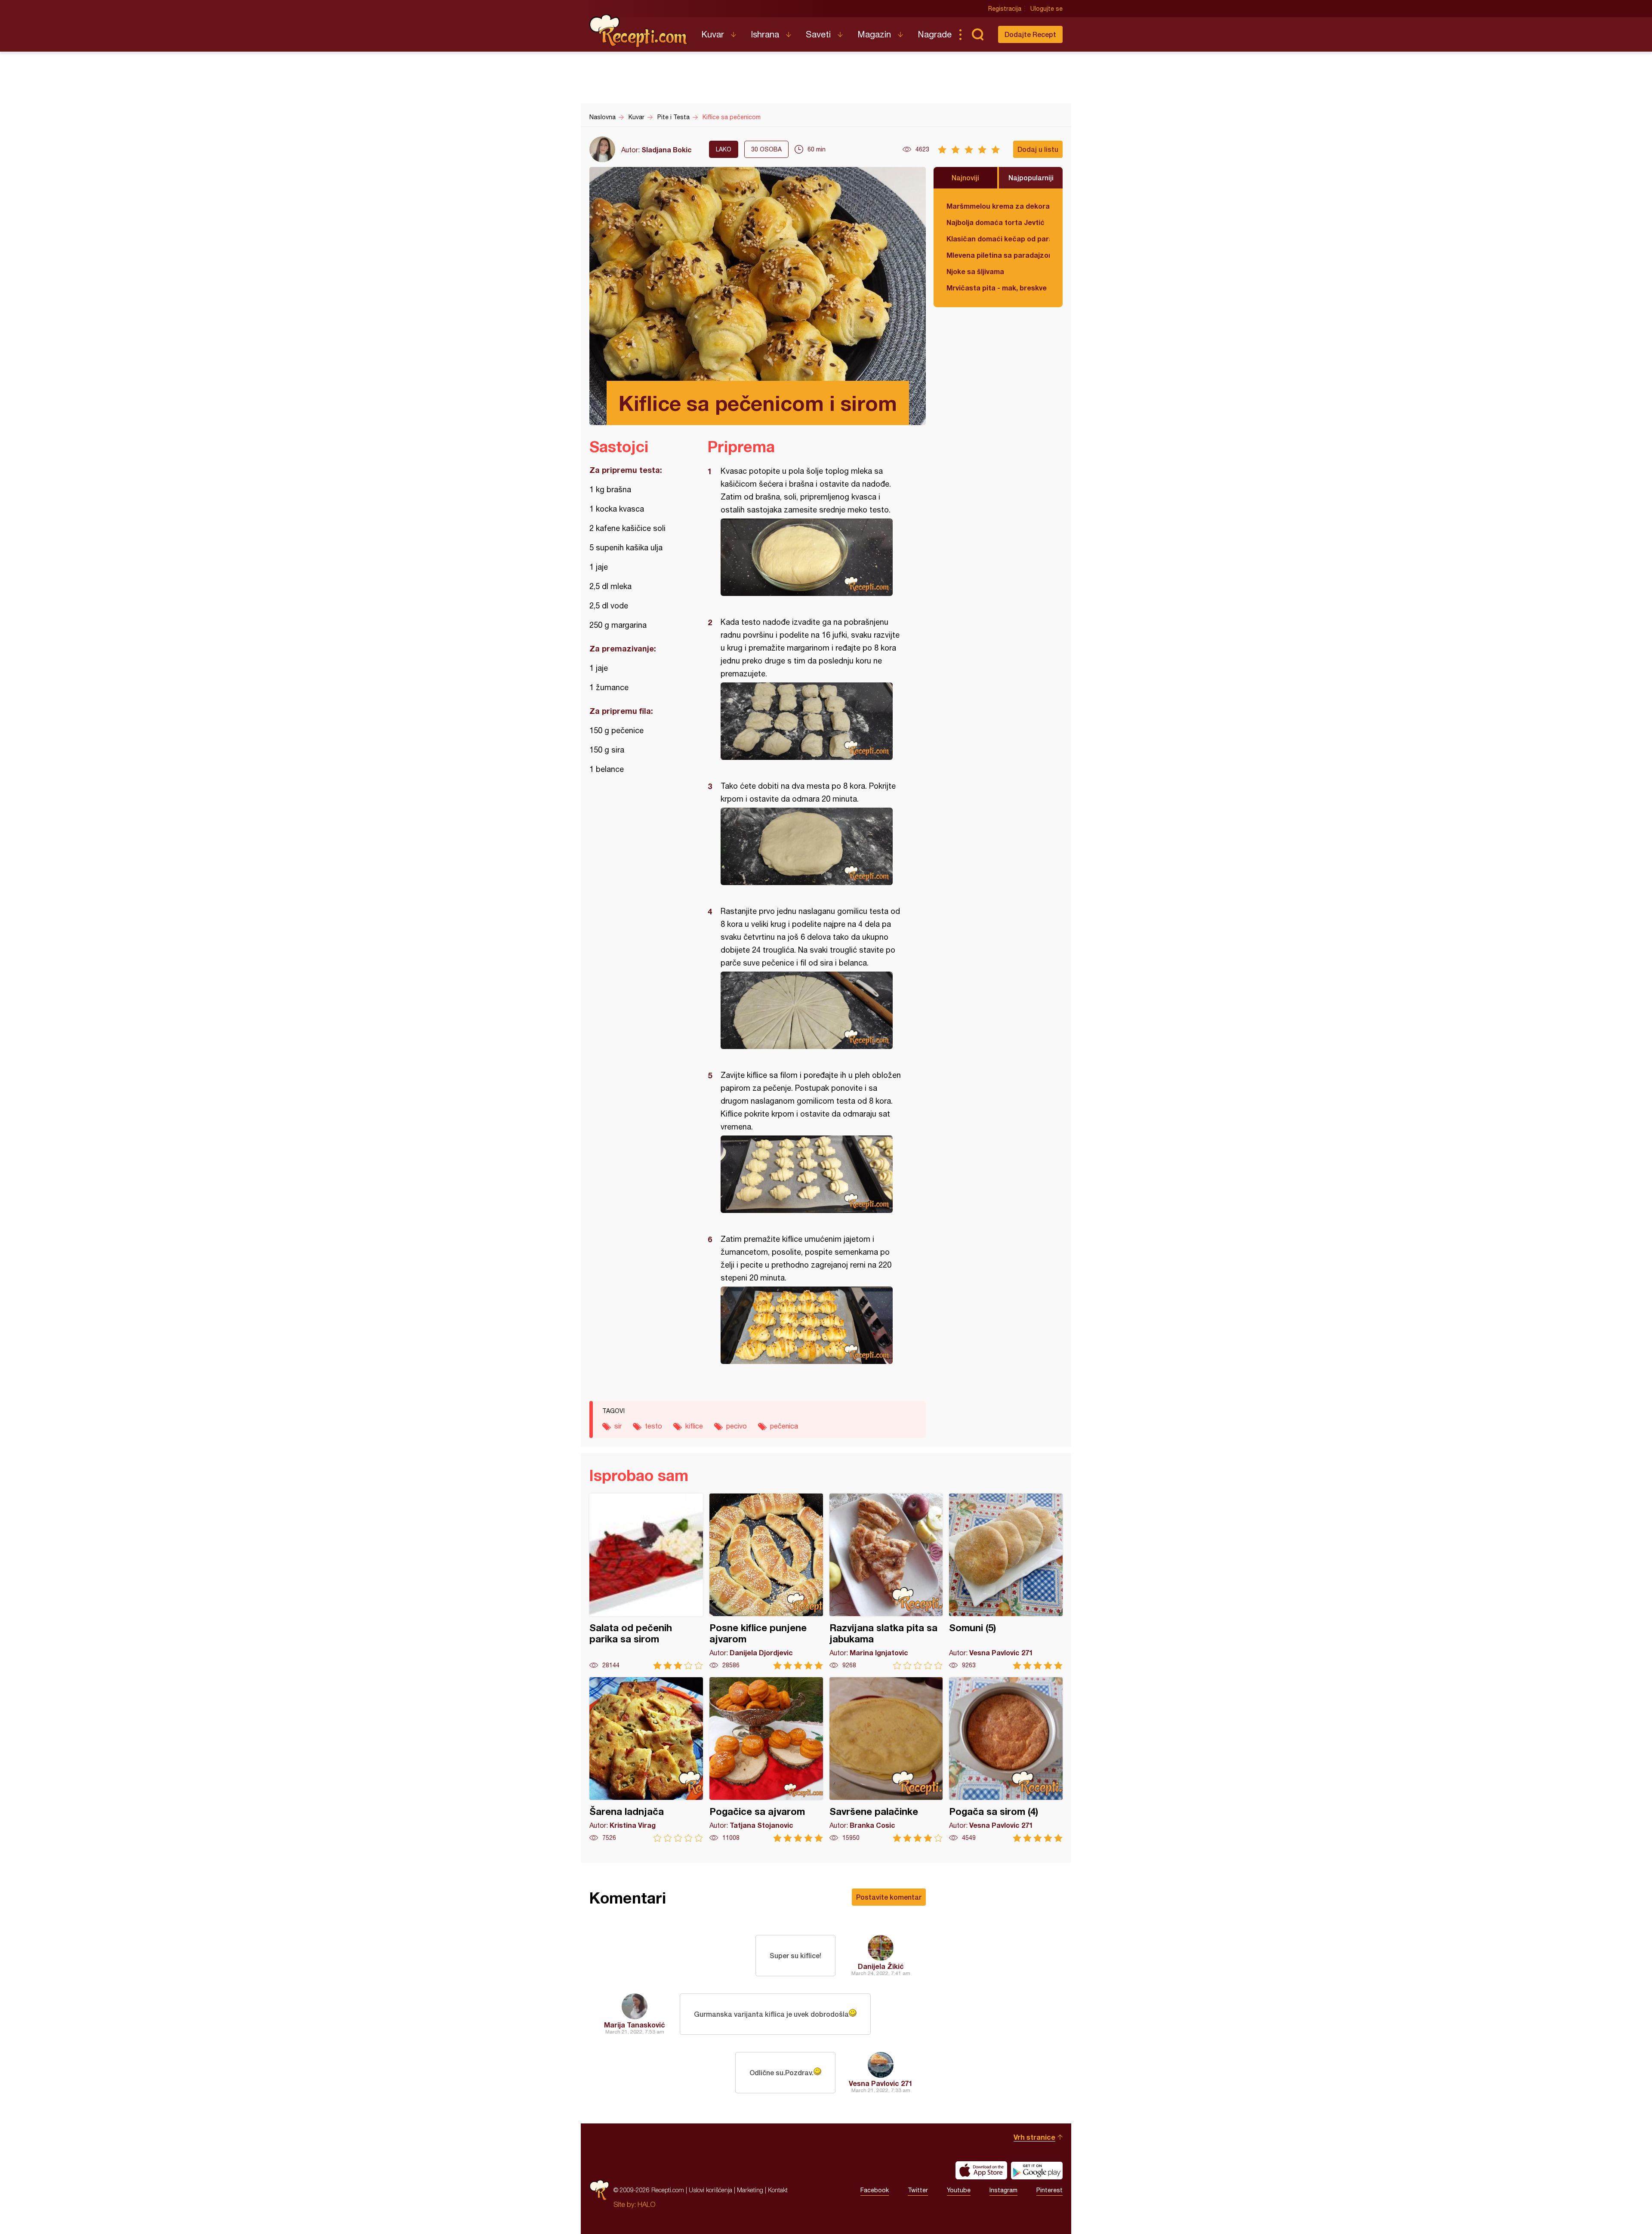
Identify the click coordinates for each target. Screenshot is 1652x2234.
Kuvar (713, 34)
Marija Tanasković (635, 2025)
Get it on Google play (1037, 2170)
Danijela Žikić (881, 1966)
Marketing (750, 2190)
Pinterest (1049, 2190)
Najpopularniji (1031, 177)
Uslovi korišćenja (710, 2190)
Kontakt (778, 2190)
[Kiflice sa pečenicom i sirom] (812, 557)
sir (618, 1426)
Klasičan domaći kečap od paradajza (998, 239)
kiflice (694, 1426)
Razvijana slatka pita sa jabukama (886, 1581)
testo (653, 1426)
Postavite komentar (889, 1897)
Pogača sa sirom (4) (1006, 1760)
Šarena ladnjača (646, 1760)
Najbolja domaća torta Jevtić (996, 222)
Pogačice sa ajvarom (766, 1760)
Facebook (875, 2190)
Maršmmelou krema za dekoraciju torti (998, 206)
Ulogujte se (1046, 9)
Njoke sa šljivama (975, 271)
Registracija (1005, 9)
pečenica (784, 1426)
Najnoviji (965, 177)
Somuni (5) (1006, 1581)
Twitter (918, 2190)
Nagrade (935, 34)
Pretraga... (977, 34)
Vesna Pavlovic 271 (881, 2083)
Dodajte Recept (1030, 34)
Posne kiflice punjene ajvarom (766, 1581)
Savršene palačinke (886, 1760)
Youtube (959, 2190)
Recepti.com (639, 31)
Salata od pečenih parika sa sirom (646, 1581)
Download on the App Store (981, 2170)
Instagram (1003, 2190)
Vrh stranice (1034, 2137)
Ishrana (765, 34)
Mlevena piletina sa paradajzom (998, 255)
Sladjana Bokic (667, 150)
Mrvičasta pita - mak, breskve (997, 288)
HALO (646, 2204)
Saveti (818, 34)
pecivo (737, 1426)
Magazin (874, 34)
